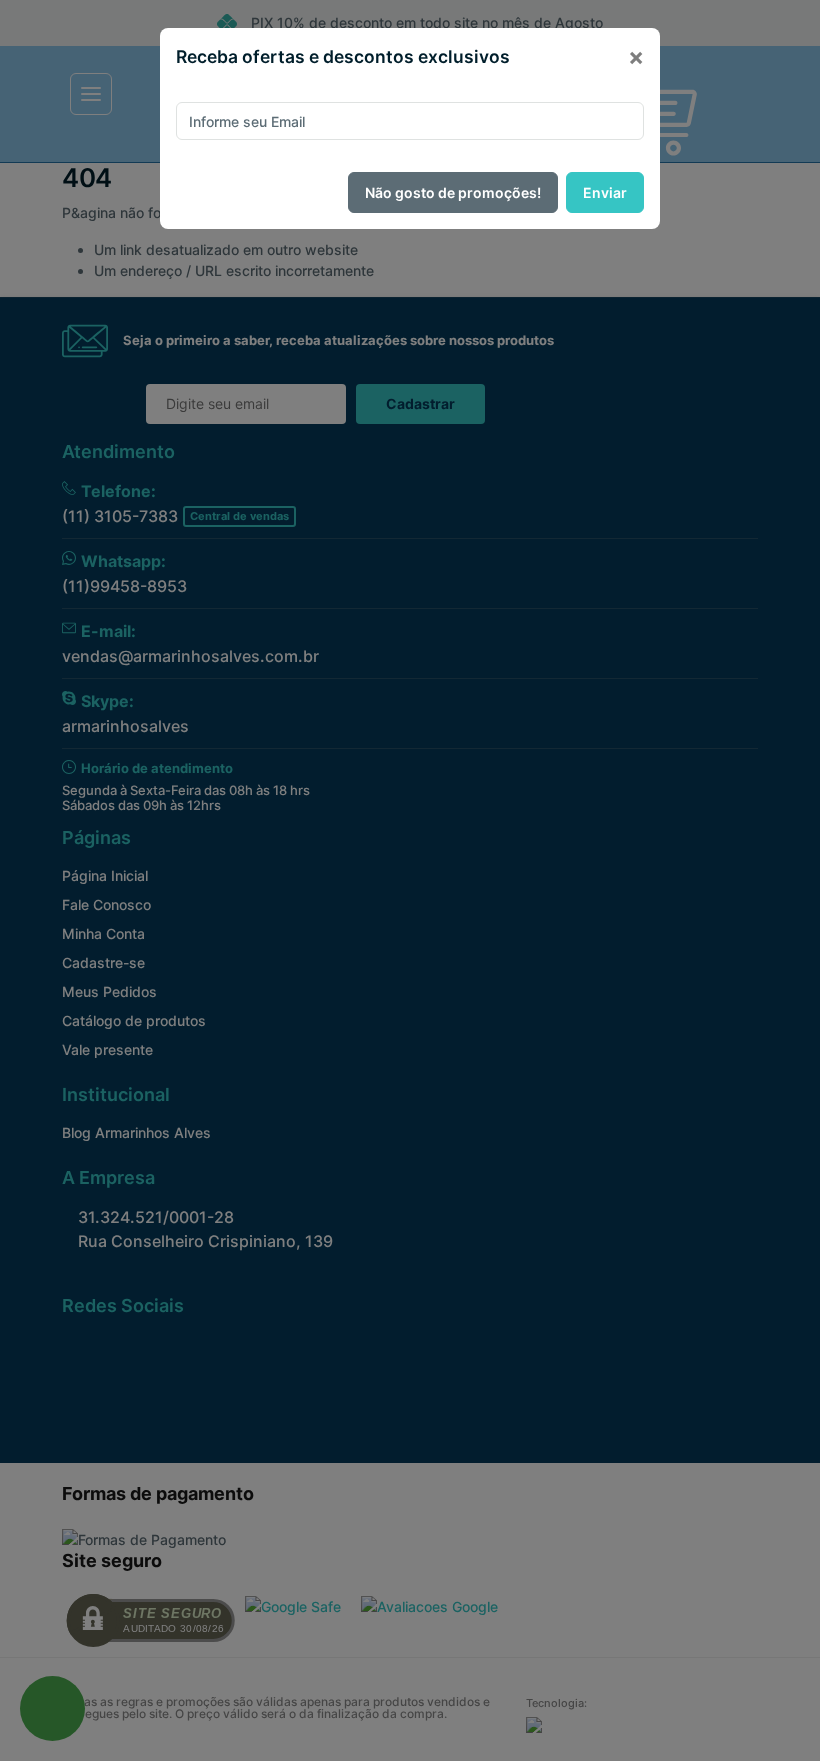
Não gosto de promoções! (453, 192)
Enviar (605, 192)
